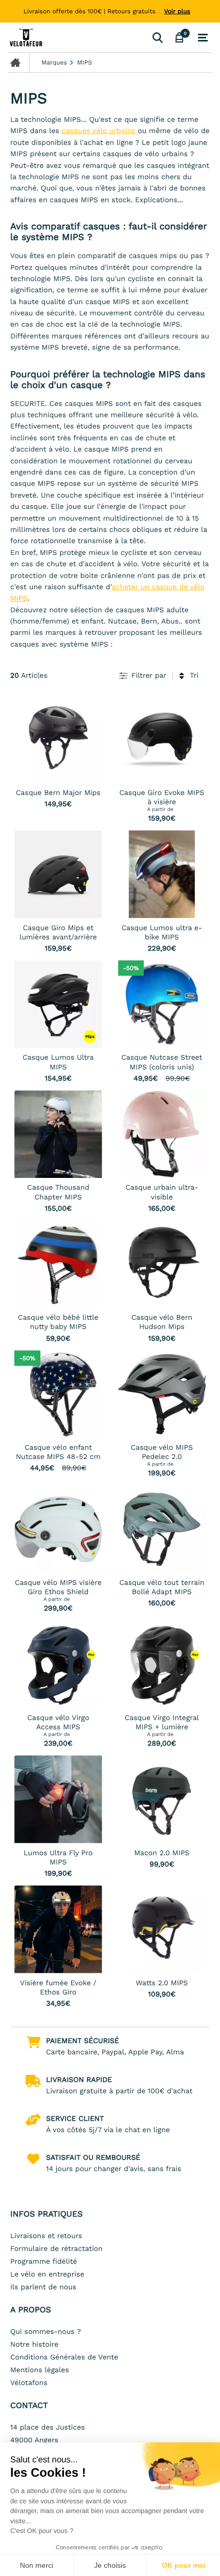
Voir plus (177, 11)
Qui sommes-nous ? (46, 2332)
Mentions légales (40, 2370)
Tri (194, 676)
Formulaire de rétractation (56, 2249)
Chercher (157, 37)
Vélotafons (29, 2383)
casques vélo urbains (100, 131)
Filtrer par (149, 676)
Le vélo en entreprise (47, 2274)
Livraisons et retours (46, 2236)
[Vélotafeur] (78, 37)
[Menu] (203, 38)
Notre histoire (34, 2345)
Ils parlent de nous (43, 2287)
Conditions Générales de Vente (64, 2357)
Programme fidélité (44, 2262)
